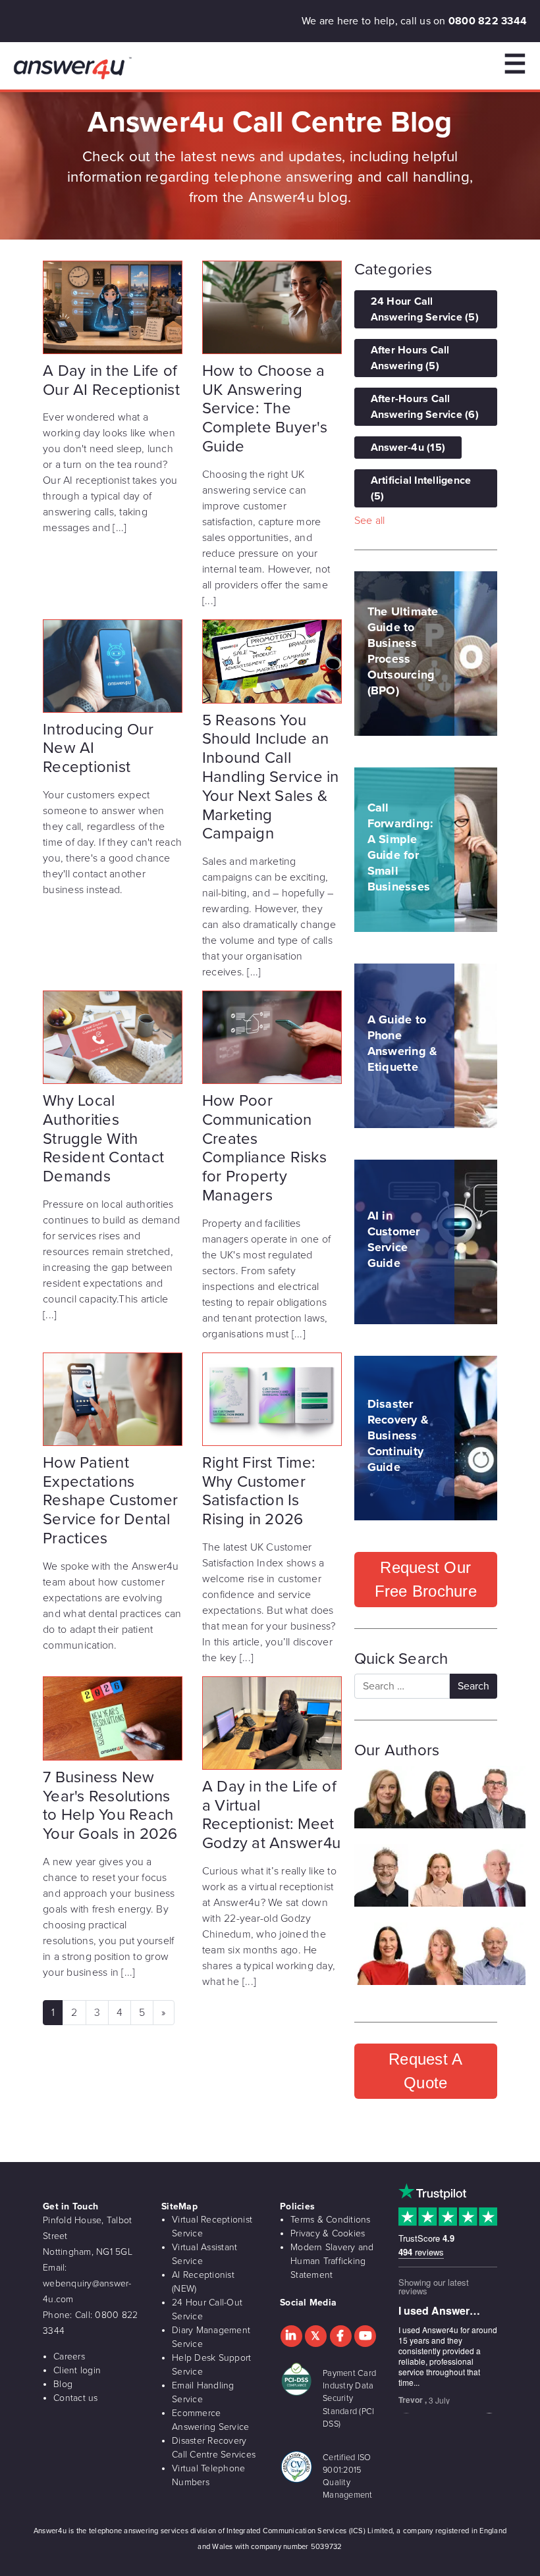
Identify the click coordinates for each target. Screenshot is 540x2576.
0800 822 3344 (488, 21)
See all (370, 521)
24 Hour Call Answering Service (425, 309)
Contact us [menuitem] (76, 2398)
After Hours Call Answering (410, 358)
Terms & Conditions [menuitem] (331, 2220)
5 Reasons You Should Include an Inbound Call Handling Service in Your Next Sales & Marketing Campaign (271, 777)
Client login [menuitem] (77, 2370)
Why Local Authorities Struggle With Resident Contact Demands (103, 1139)
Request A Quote (425, 2071)
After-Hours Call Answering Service (425, 407)
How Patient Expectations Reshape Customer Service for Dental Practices (110, 1501)
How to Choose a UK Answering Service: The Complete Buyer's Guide (265, 409)
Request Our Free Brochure (426, 1579)
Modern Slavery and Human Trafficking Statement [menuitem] (332, 2261)
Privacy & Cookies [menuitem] (328, 2233)
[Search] (473, 1686)
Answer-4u (408, 448)
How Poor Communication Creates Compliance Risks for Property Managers (264, 1148)
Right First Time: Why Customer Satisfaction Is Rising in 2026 (259, 1491)
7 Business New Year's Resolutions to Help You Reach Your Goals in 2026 (110, 1806)
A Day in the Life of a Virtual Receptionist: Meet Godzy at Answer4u (271, 1815)
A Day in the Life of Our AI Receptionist (111, 380)
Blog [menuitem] (63, 2384)
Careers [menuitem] (69, 2357)
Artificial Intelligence (421, 488)
